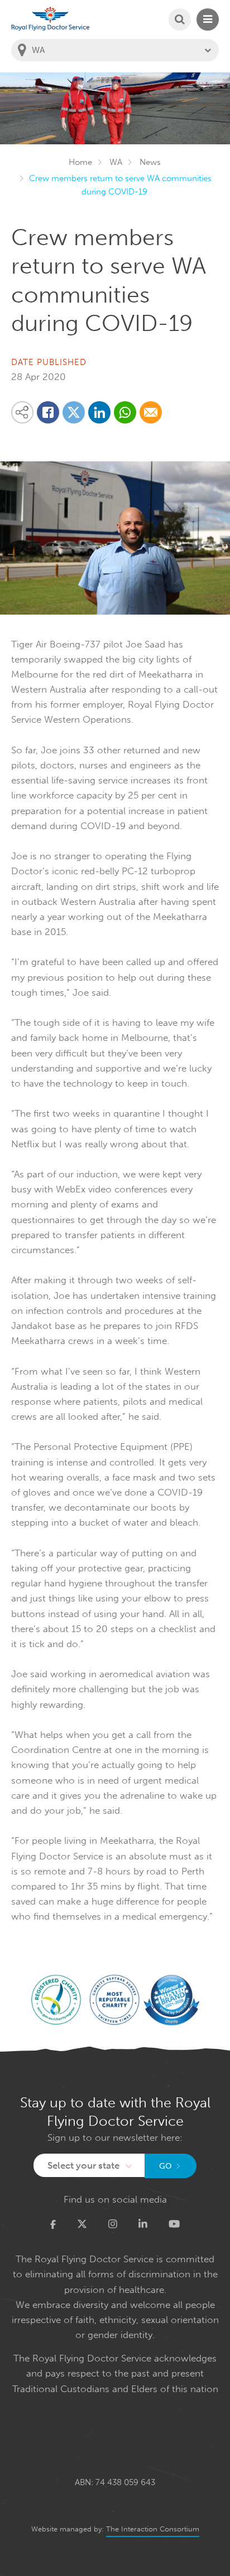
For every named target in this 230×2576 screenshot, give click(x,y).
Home (80, 162)
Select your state (83, 2165)
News (150, 162)
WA (116, 162)
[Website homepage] (50, 19)
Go (166, 2166)
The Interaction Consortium (153, 2529)
